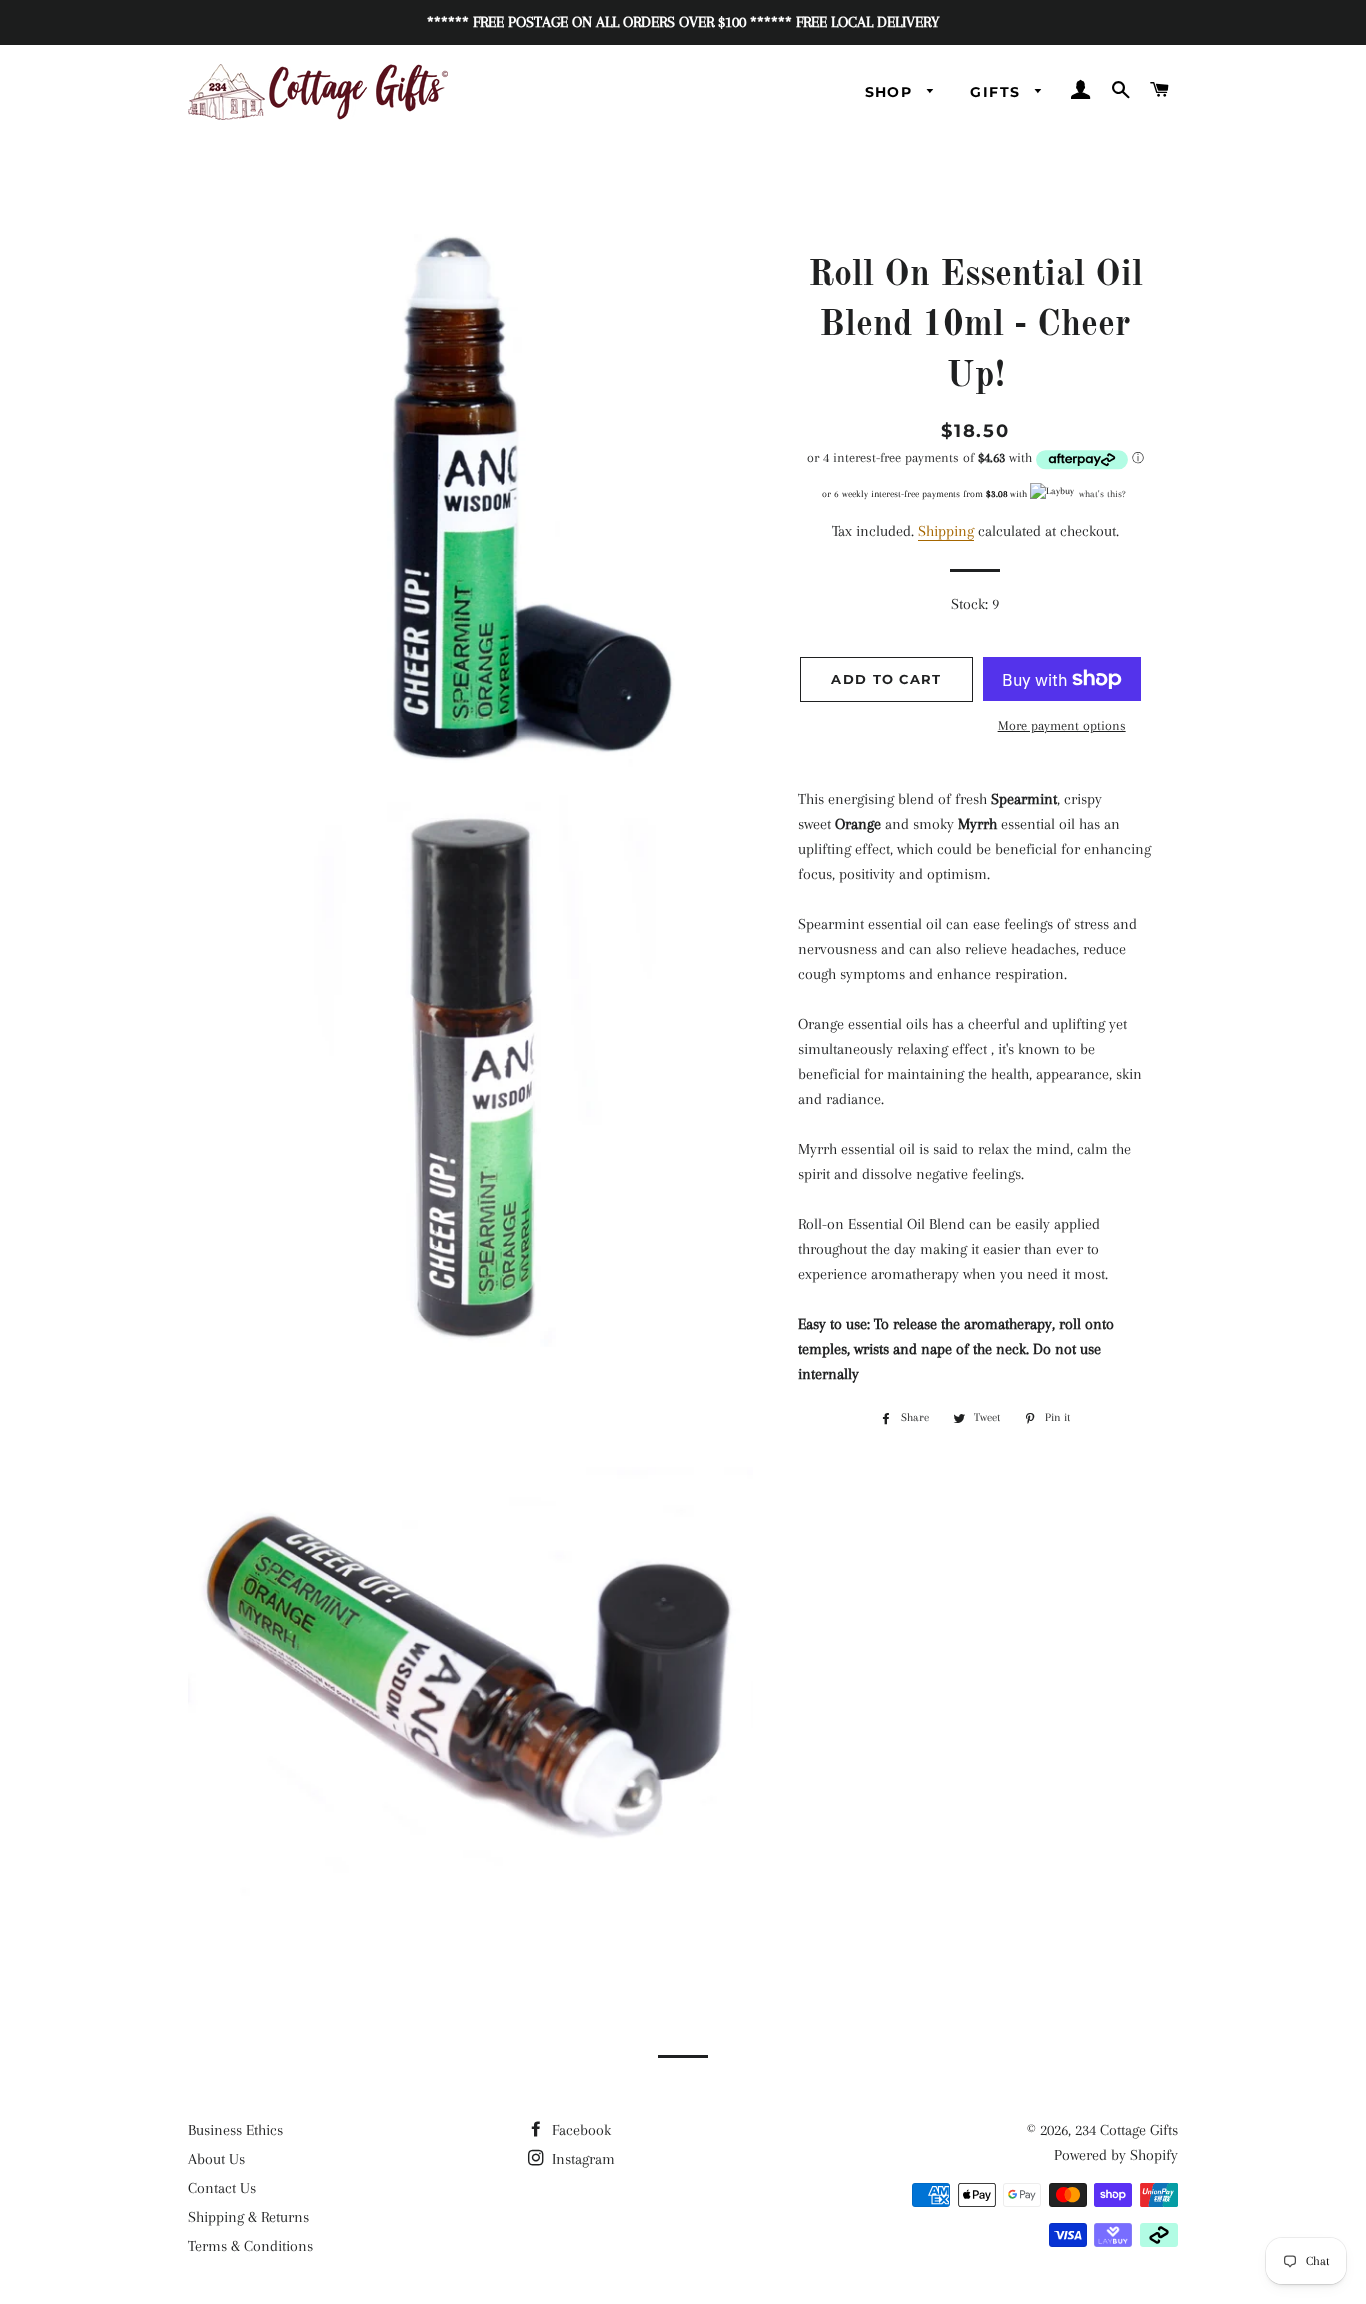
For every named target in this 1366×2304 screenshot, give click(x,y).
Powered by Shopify (1116, 2155)
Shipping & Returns (248, 2217)
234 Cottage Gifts (1126, 2130)
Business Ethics (235, 2130)
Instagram (581, 2159)
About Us (216, 2159)
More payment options (1062, 725)
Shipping (946, 531)
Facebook (579, 2130)
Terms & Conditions (250, 2246)
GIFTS (997, 92)
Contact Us (222, 2188)
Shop (891, 92)
